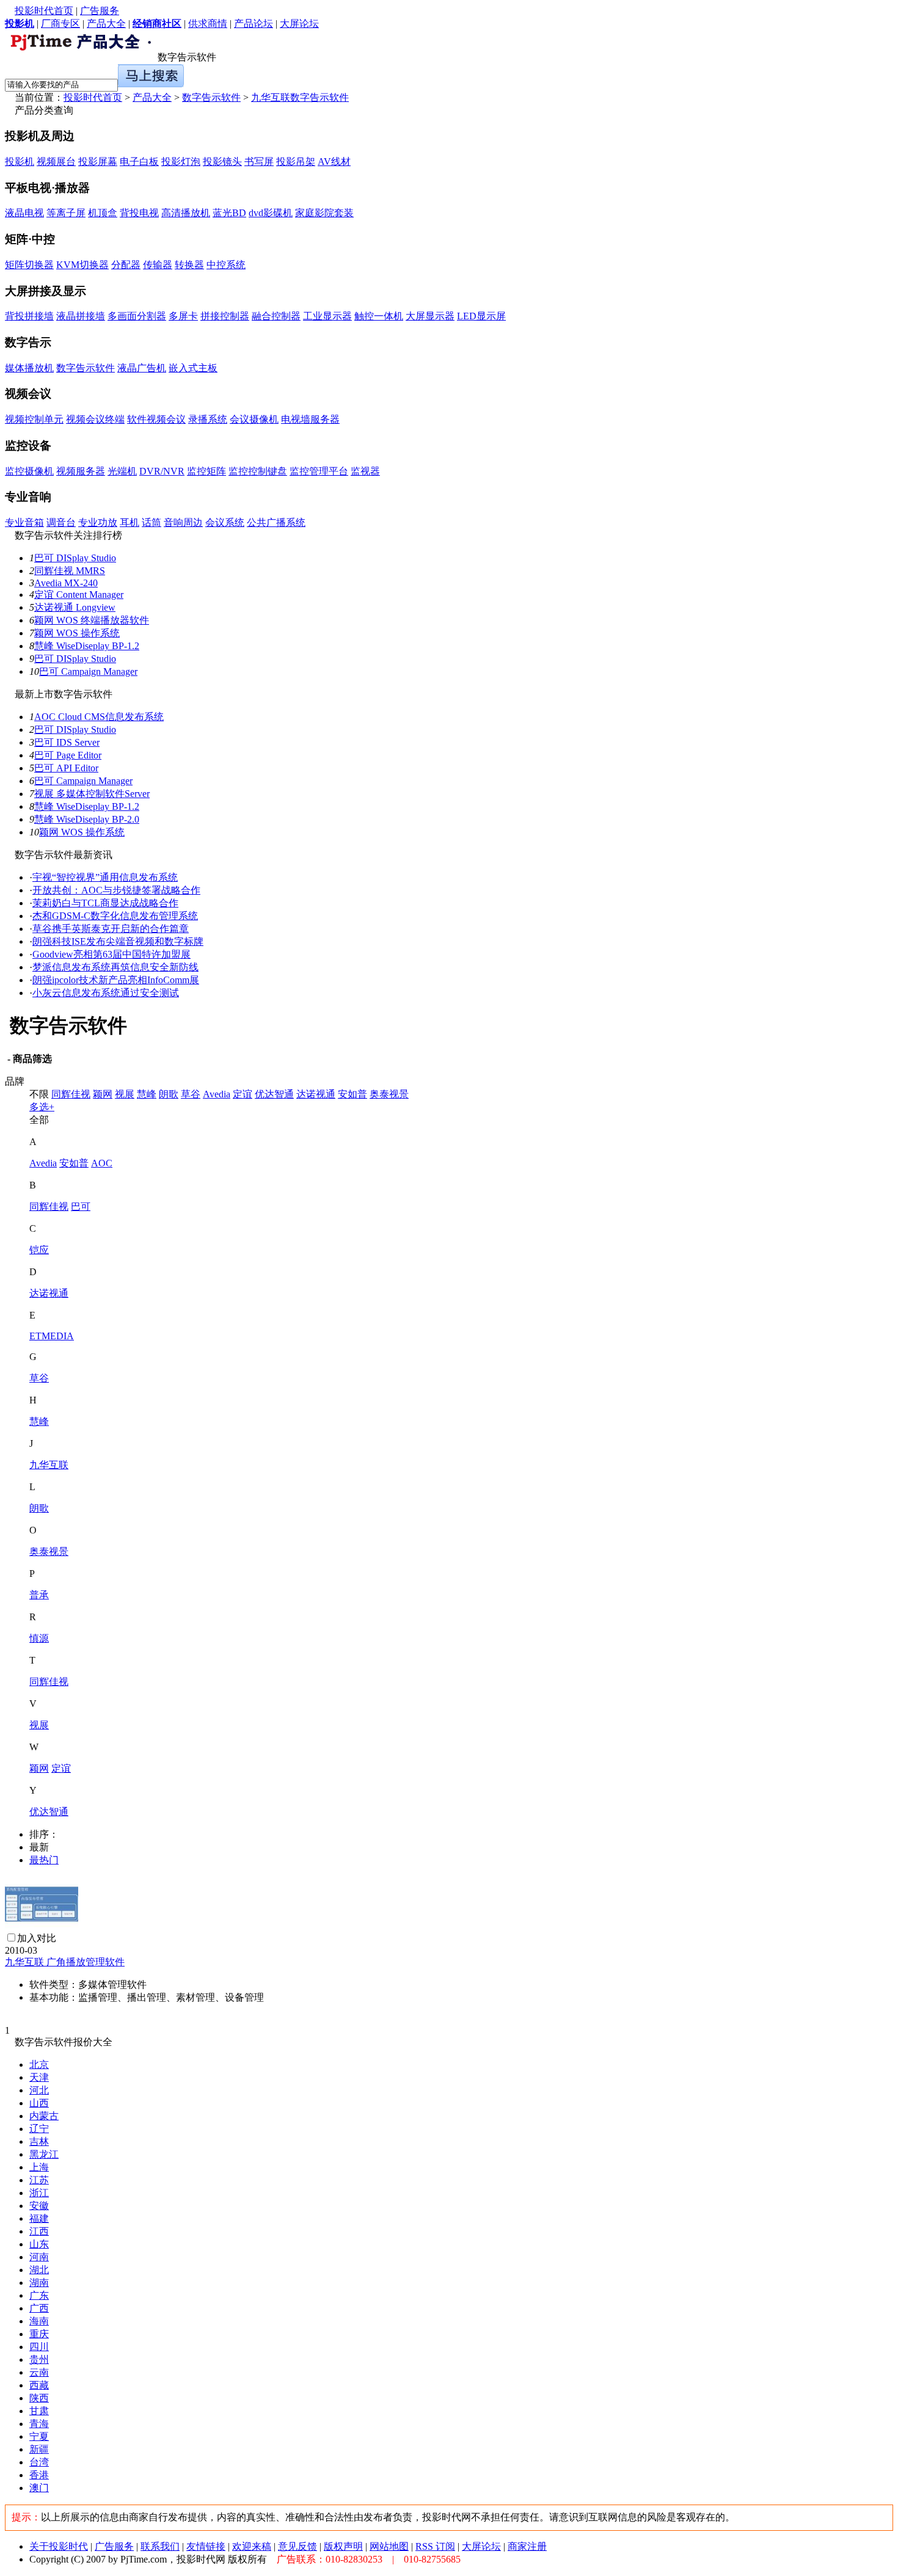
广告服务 (100, 11)
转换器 (189, 265)
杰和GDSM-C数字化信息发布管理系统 (115, 916)
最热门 (44, 1860)
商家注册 (527, 2546)
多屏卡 (183, 316)
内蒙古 (44, 2116)
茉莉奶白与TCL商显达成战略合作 (105, 903)
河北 (39, 2090)
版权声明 (343, 2546)
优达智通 (274, 1094)
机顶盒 (103, 213)
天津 (39, 2077)
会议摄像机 (254, 419)
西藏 (39, 2385)
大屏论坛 (299, 24)
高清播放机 (186, 213)
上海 (39, 2167)
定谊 (243, 1094)
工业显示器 (327, 316)
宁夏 (39, 2436)
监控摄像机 (29, 471)
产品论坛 (254, 24)
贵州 (39, 2360)
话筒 (151, 522)
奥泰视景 (389, 1094)
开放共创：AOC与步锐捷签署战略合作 (116, 890)
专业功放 (98, 522)
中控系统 (226, 265)
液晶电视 (24, 213)
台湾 (39, 2462)
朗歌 (169, 1094)
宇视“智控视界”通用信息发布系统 (105, 877)
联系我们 (160, 2546)
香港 (39, 2475)
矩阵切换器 (29, 265)
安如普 (352, 1094)
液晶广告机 (142, 368)
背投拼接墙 (29, 316)
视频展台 (56, 162)
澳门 (39, 2488)
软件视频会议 (156, 419)
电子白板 (139, 162)
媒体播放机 (29, 368)
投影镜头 (222, 162)
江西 (39, 2231)
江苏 (39, 2180)
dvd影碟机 (271, 213)
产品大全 (106, 24)
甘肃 (39, 2411)
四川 (39, 2347)
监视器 (365, 471)
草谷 (191, 1094)
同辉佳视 (71, 1094)
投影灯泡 (181, 162)
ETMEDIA (52, 1336)
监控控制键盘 (258, 471)
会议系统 (225, 522)
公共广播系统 (276, 522)
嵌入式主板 (193, 368)
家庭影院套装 (324, 213)
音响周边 (183, 522)
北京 (39, 2065)
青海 (39, 2424)
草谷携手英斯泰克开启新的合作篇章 (111, 929)
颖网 (103, 1094)
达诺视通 (316, 1094)
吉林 (39, 2141)
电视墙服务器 (310, 419)
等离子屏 (66, 213)
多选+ (42, 1107)
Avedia (217, 1094)
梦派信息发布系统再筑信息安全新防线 (115, 967)
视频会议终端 (95, 419)
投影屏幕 (98, 162)
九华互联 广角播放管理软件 (65, 1962)
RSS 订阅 (435, 2546)
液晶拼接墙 (81, 316)
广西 (39, 2308)
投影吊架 (296, 162)
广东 (39, 2295)
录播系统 (208, 419)
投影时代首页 (44, 11)
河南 (39, 2257)
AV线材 (334, 162)
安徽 (39, 2206)
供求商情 (208, 24)
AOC (102, 1163)
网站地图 (389, 2546)
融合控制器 (276, 316)
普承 (39, 1595)
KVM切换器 (82, 265)
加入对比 (37, 1938)
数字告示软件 (211, 97)
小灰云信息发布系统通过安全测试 (106, 993)
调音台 (61, 522)
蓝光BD (229, 213)
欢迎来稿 (252, 2546)
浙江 (39, 2193)
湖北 (39, 2270)
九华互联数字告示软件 (300, 97)
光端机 (122, 471)
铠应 (39, 1250)
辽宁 (39, 2129)
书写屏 (259, 162)
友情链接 (206, 2546)
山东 (39, 2244)
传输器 (158, 265)
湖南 (39, 2283)
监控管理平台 (319, 471)
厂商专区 (60, 24)
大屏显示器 (430, 316)
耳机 (130, 522)
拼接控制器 (225, 316)
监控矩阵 (206, 471)
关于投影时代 (59, 2546)
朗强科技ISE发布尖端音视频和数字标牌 (118, 941)
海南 (39, 2321)
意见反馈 (298, 2546)
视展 (125, 1094)
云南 (39, 2372)
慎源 (39, 1638)
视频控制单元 (34, 419)
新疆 (39, 2449)
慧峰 (147, 1094)
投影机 (20, 162)
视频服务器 (81, 471)
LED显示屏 (481, 316)
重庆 (39, 2334)
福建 (39, 2218)
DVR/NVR (162, 471)
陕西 (39, 2398)
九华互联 (49, 1465)
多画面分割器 (137, 316)
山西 (39, 2103)
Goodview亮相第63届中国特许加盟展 (111, 954)
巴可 (81, 1206)
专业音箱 (24, 522)
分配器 (126, 265)
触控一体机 (379, 316)
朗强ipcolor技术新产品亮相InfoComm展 (116, 980)
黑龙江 (44, 2154)
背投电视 (139, 213)
